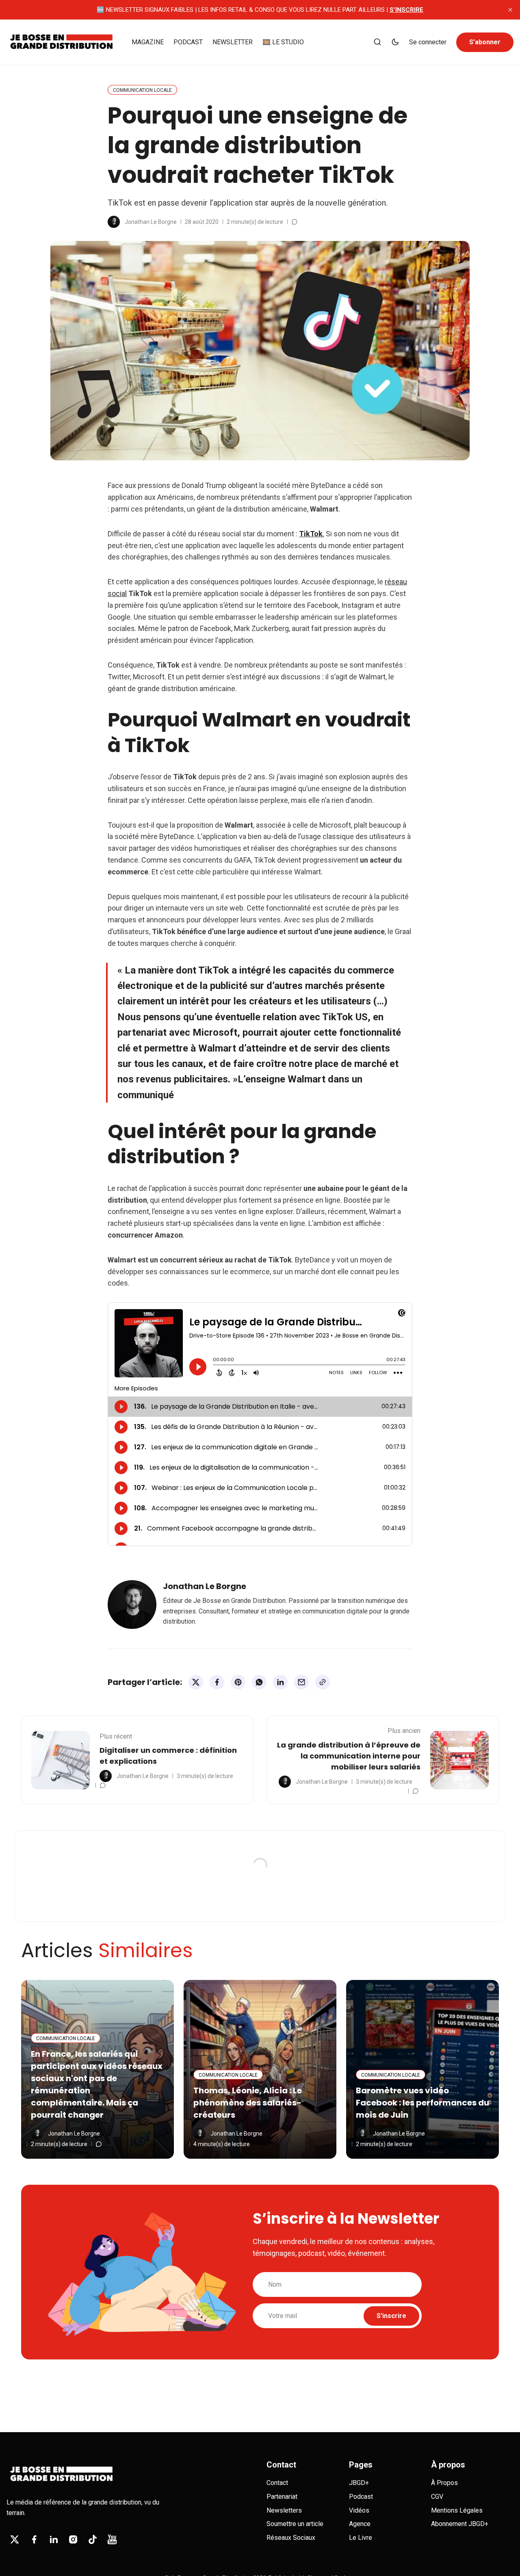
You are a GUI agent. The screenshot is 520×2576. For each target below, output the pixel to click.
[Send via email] (301, 1682)
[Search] (377, 42)
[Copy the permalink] (323, 1682)
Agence (360, 2524)
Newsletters (284, 2510)
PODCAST (188, 42)
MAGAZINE (148, 42)
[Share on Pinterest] (238, 1682)
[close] (510, 10)
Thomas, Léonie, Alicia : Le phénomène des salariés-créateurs (248, 2103)
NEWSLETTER (233, 42)
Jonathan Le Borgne (151, 222)
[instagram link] (73, 2539)
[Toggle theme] (395, 42)
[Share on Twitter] (196, 1682)
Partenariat (282, 2497)
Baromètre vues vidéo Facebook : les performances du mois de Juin (422, 2103)
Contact (277, 2483)
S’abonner (485, 42)
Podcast (361, 2497)
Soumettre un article (295, 2524)
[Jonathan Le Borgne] (114, 222)
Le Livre (361, 2538)
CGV (437, 2497)
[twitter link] (15, 2539)
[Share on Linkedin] (280, 1682)
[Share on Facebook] (217, 1682)
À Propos (444, 2483)
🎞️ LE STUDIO (283, 42)
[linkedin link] (54, 2539)
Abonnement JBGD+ (460, 2524)
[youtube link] (112, 2539)
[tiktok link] (93, 2539)
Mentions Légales (457, 2510)
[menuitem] (148, 42)
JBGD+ (359, 2483)
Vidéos (359, 2510)
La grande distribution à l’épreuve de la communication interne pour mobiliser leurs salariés (349, 1756)
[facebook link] (34, 2539)
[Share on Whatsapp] (259, 1682)
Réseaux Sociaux (291, 2538)
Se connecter (428, 42)
